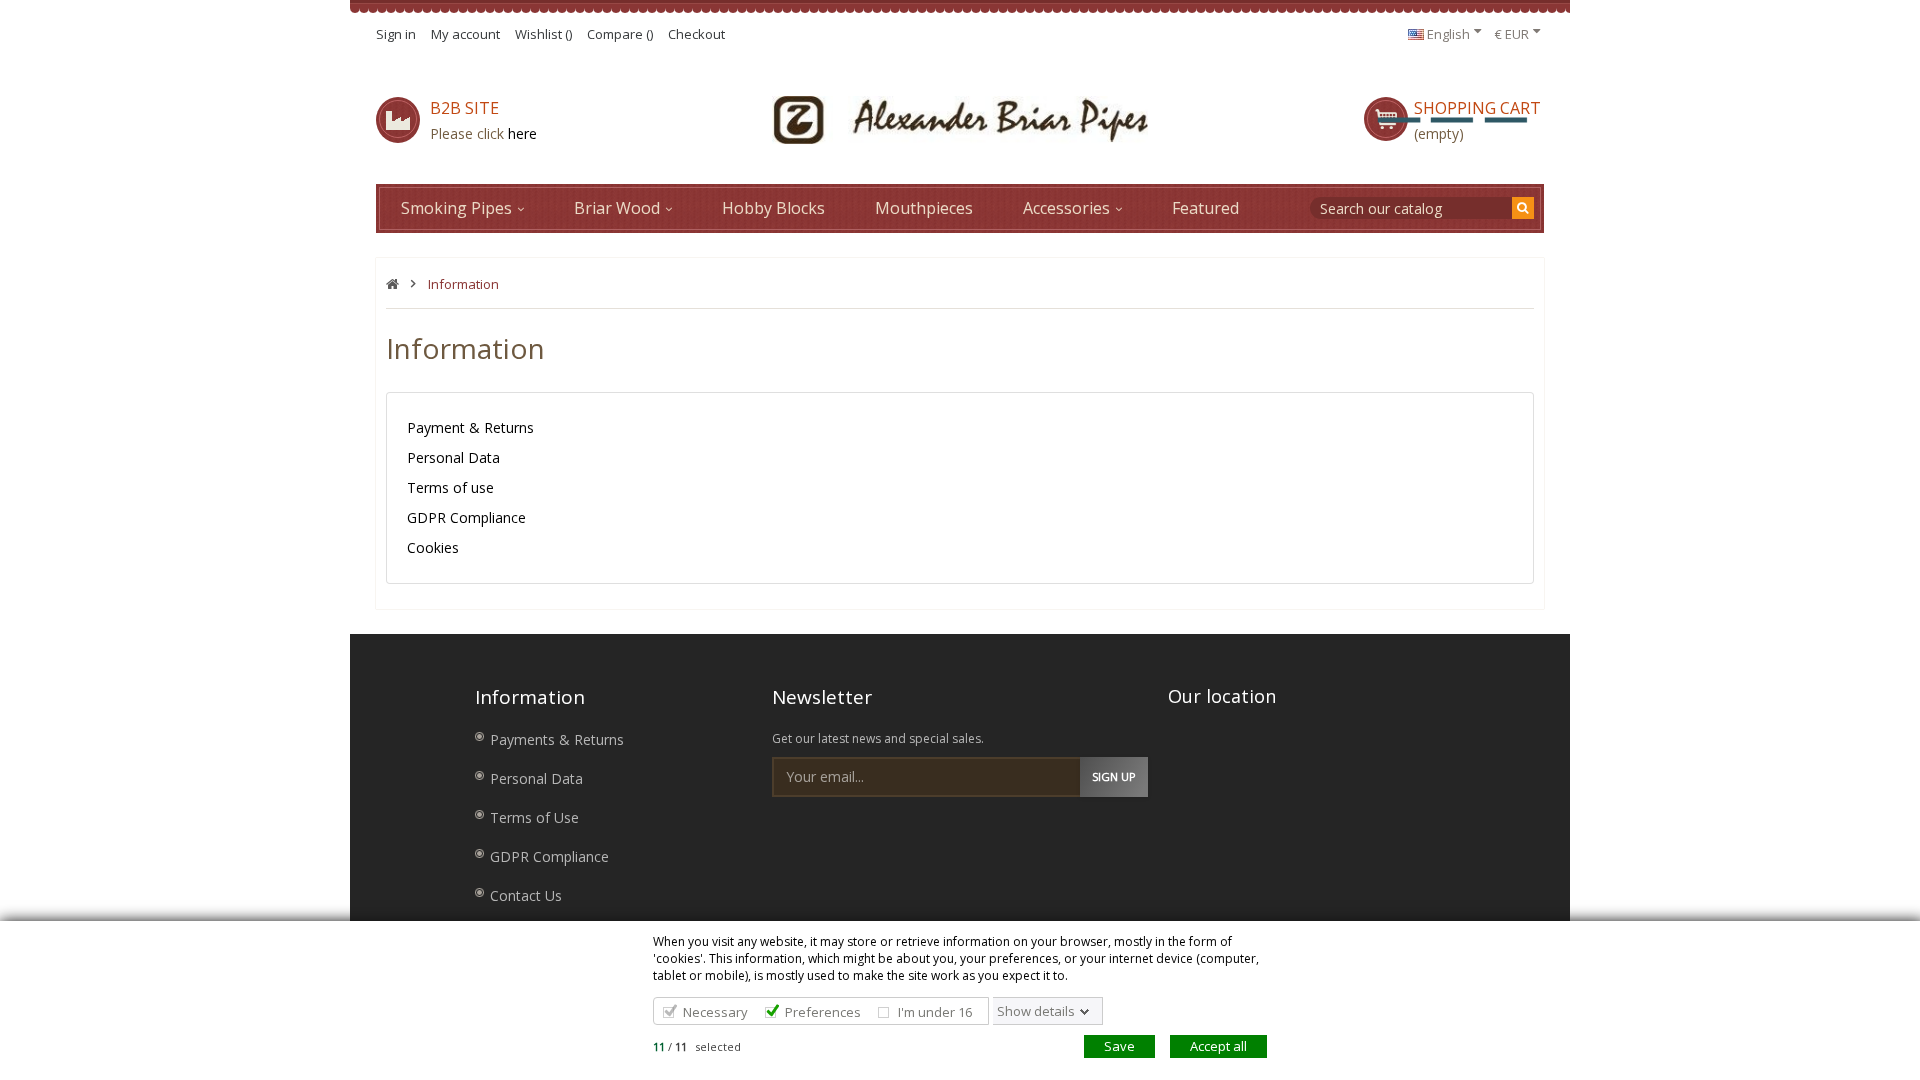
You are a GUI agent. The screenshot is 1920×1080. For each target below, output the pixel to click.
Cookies (433, 547)
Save (1119, 1046)
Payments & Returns (557, 739)
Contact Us (526, 895)
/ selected (697, 1046)
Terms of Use (534, 817)
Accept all (1218, 1046)
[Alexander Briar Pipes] (960, 120)
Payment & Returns (470, 427)
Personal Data (453, 457)
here (522, 133)
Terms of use (450, 487)
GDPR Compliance (466, 517)
